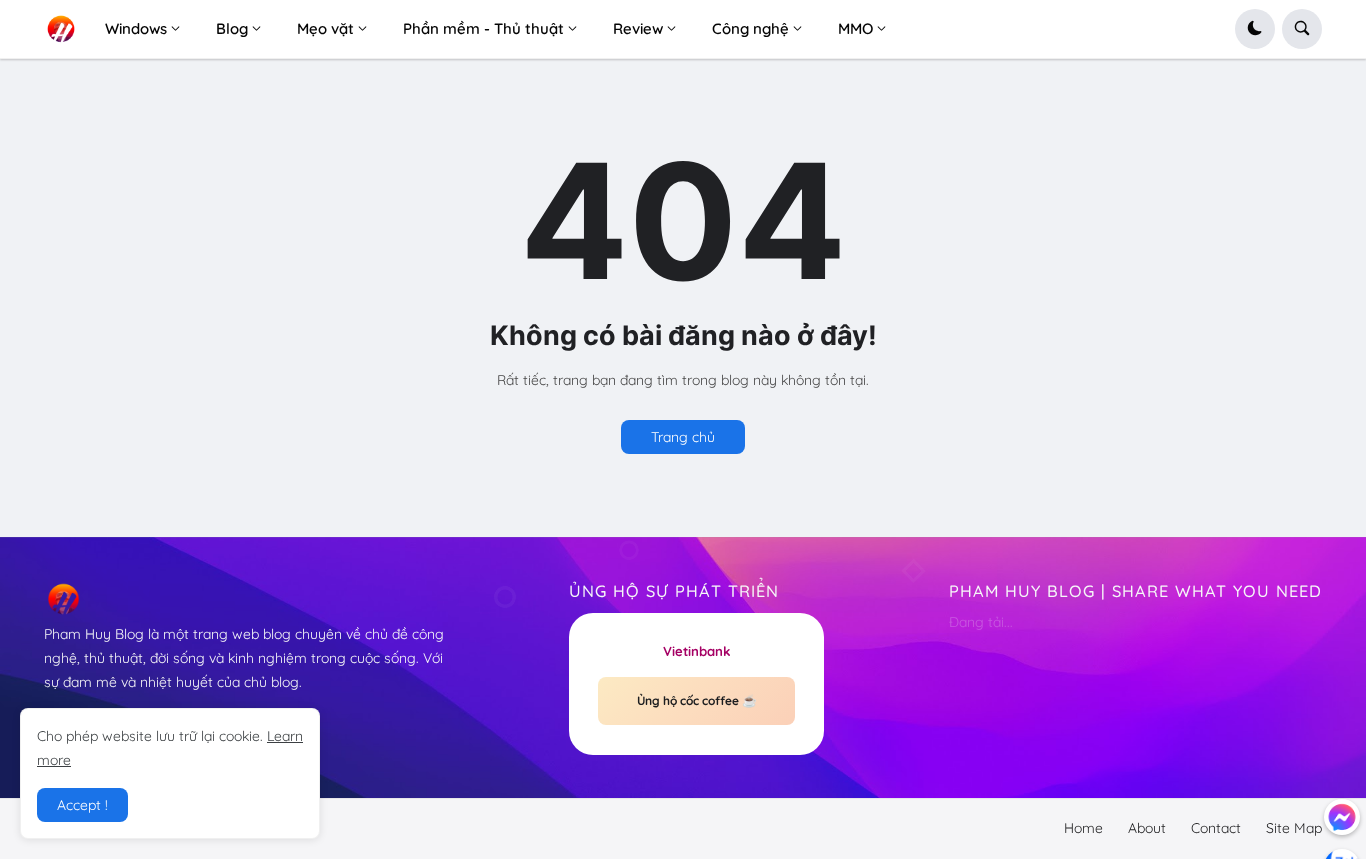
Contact (1216, 828)
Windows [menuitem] (136, 28)
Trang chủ (683, 437)
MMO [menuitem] (855, 28)
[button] (1255, 29)
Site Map (1294, 828)
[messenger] (1342, 817)
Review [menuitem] (638, 28)
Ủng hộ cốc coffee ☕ (697, 700)
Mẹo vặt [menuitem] (325, 28)
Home (1083, 828)
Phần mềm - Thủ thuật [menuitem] (483, 28)
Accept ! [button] (82, 805)
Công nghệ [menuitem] (750, 28)
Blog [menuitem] (232, 28)
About (1147, 828)
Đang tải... (981, 622)
